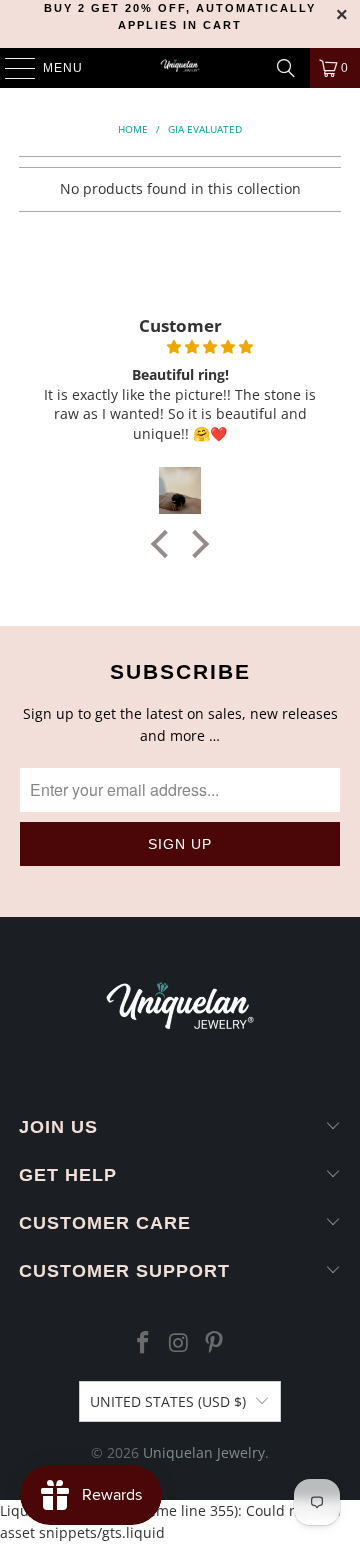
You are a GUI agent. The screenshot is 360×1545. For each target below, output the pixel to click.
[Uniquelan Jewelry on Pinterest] (215, 1343)
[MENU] (10, 68)
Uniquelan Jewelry (204, 1452)
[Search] (286, 68)
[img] (178, 347)
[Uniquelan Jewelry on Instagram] (179, 1343)
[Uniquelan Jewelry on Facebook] (143, 1343)
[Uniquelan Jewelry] (180, 68)
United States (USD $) (168, 1401)
